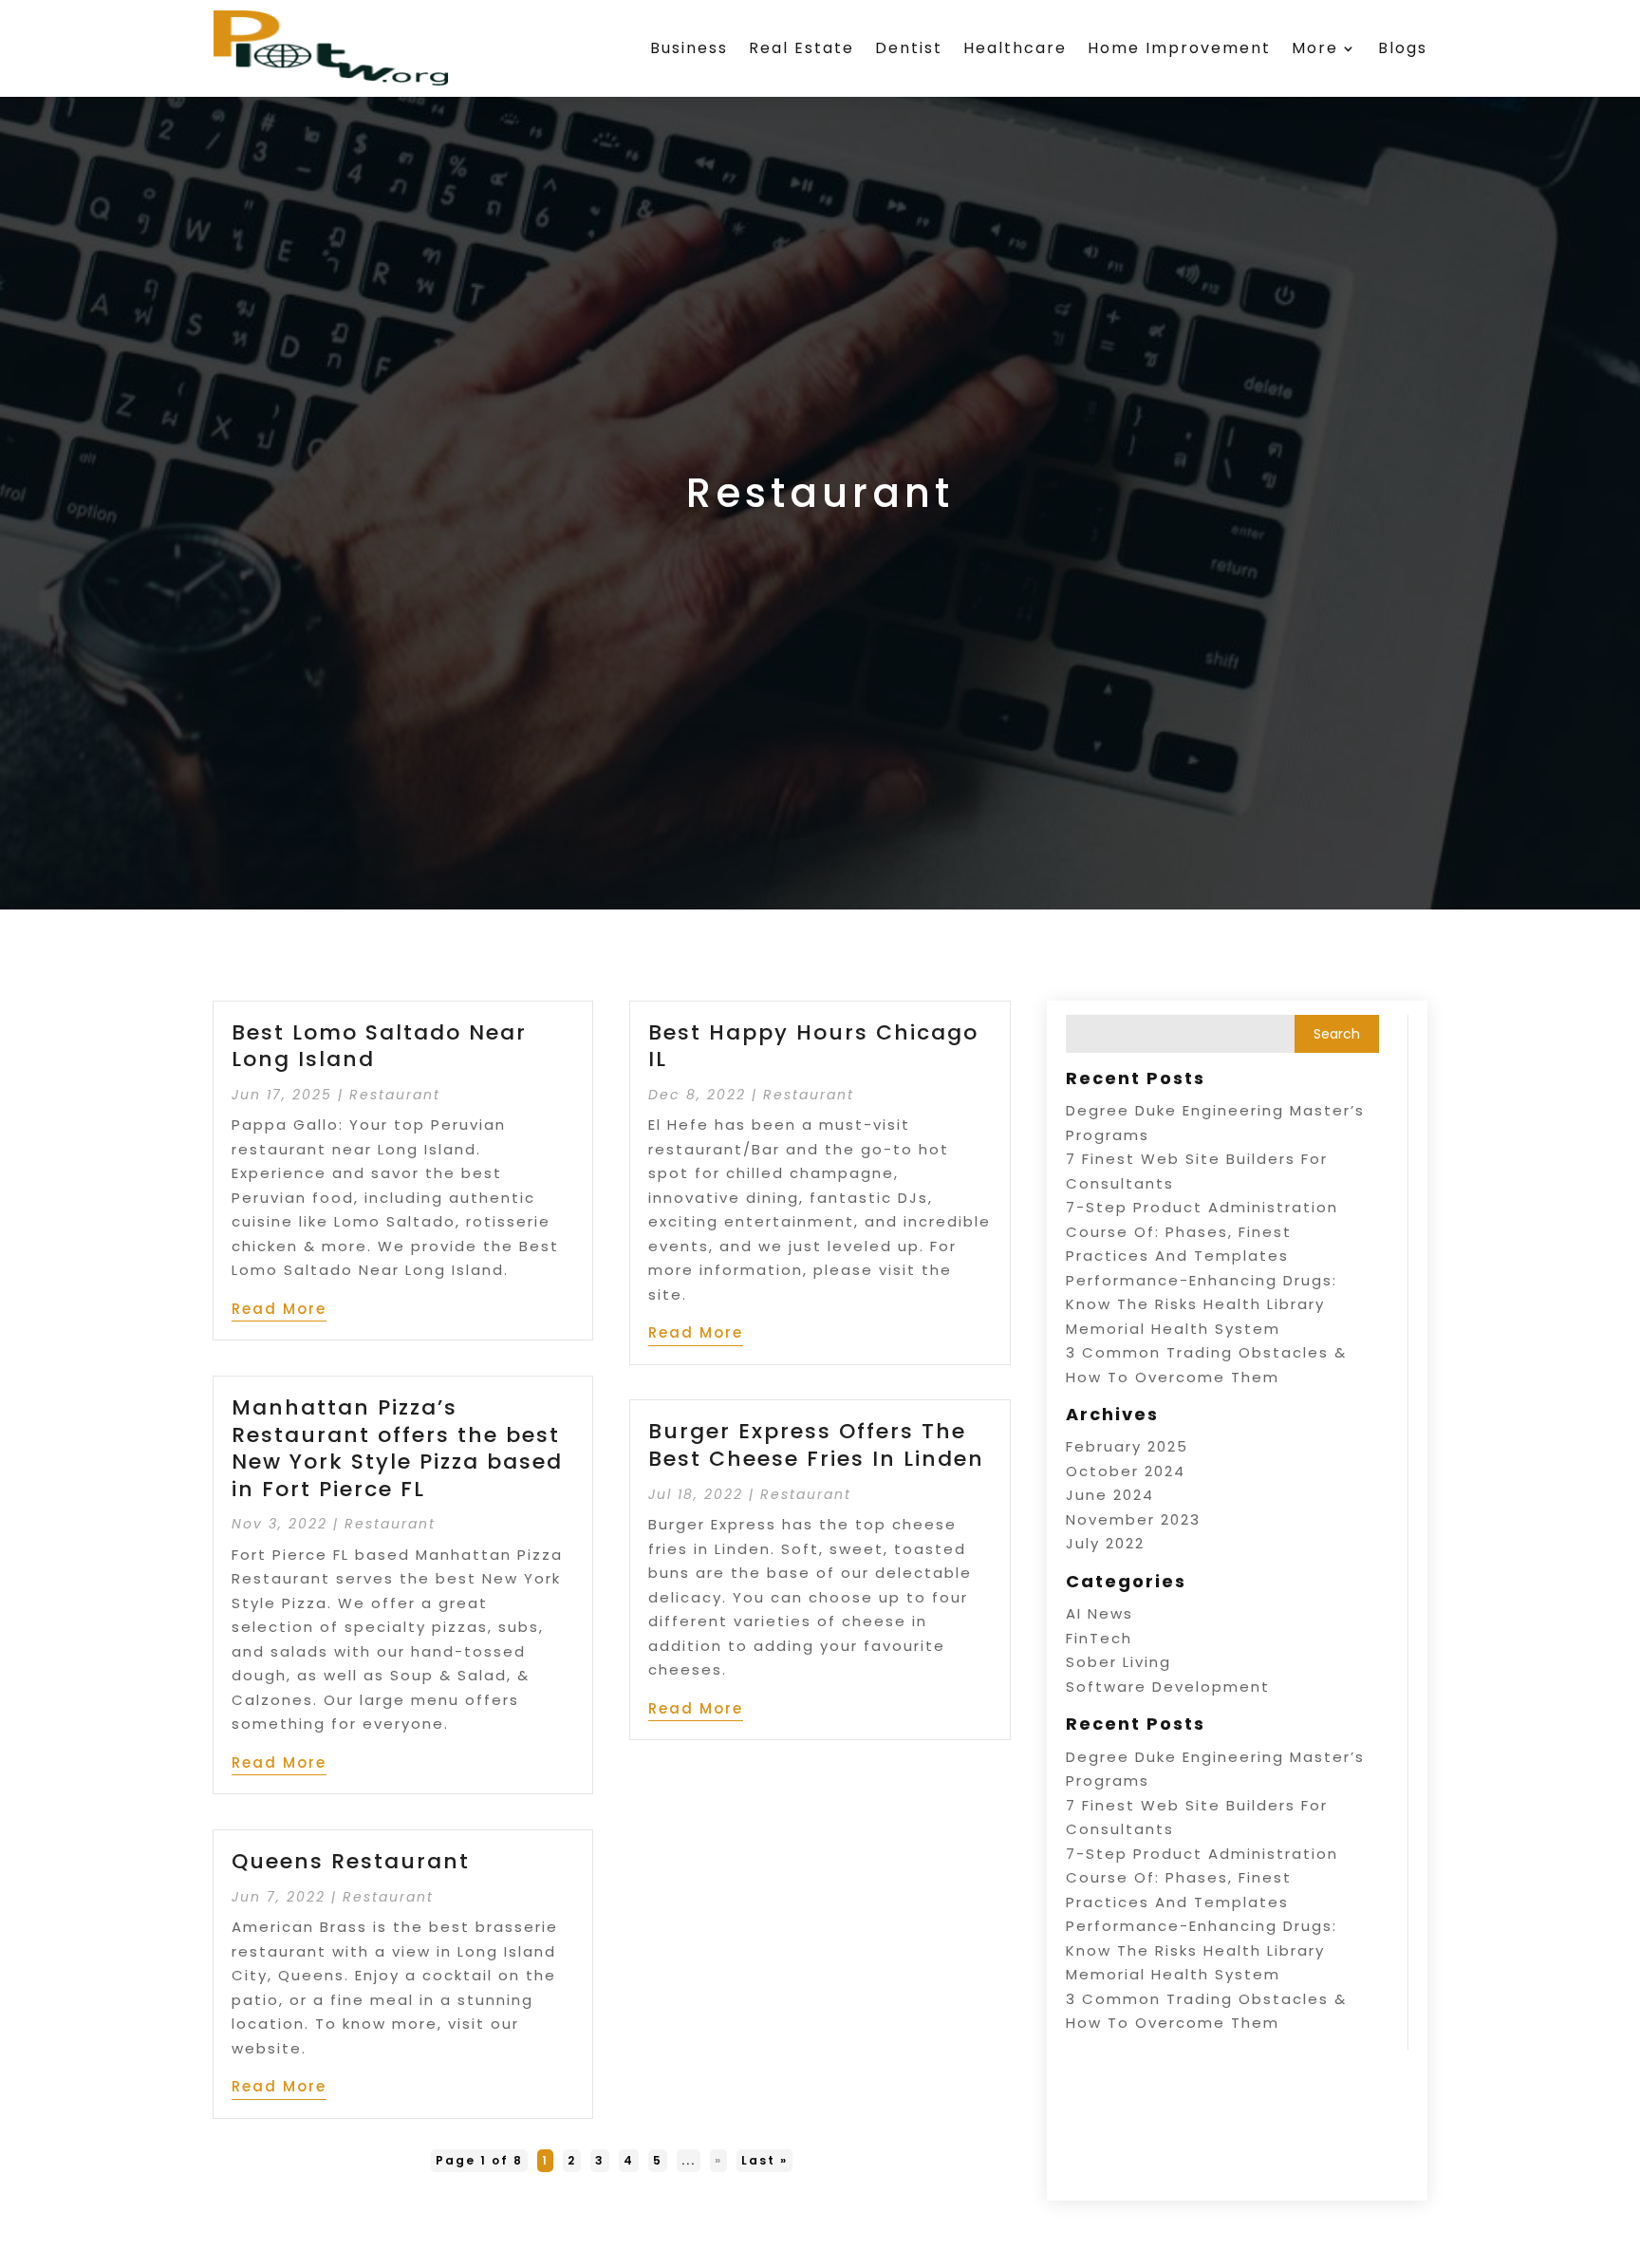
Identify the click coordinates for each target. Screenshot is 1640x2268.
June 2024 (1110, 1495)
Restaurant (395, 1095)
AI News (1100, 1613)
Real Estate (801, 48)
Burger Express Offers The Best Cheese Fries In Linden (816, 1445)
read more (279, 1309)
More (1315, 48)
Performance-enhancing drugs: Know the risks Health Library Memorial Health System (1202, 1304)
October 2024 (1126, 1471)
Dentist (909, 48)
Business (689, 48)
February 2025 (1127, 1446)
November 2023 (1133, 1519)
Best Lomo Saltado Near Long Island (379, 1046)
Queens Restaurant (351, 1861)
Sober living (1118, 1662)
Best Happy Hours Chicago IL (813, 1046)
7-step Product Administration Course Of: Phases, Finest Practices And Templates (1202, 1231)
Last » (764, 2160)
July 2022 (1105, 1543)
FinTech (1099, 1638)
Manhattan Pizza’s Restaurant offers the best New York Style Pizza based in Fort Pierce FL (397, 1448)
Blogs (1403, 48)
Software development (1168, 1687)
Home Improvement (1179, 48)
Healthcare (1015, 48)
